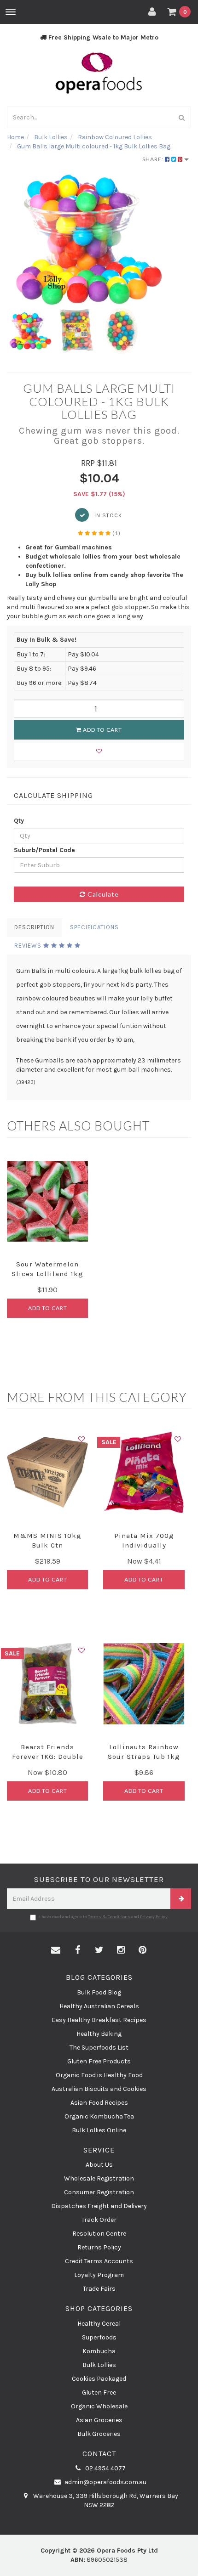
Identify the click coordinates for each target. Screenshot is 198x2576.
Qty (19, 821)
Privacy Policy (154, 1917)
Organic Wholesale (99, 2406)
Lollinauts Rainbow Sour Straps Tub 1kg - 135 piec (144, 1757)
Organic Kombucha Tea (99, 2116)
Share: (154, 159)
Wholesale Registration (99, 2178)
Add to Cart (102, 730)
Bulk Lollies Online (99, 2130)
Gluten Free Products (99, 2061)
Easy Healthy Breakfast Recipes (99, 2020)
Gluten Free (99, 2392)
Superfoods (99, 2337)
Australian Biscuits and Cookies (99, 2089)
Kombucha (99, 2351)
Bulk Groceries (99, 2434)
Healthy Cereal (99, 2324)
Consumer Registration (99, 2192)
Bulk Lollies (99, 2365)
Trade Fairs (99, 2289)
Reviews (29, 946)
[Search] (182, 117)
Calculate (102, 894)
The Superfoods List (99, 2048)
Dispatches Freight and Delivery (99, 2206)
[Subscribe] (181, 1899)
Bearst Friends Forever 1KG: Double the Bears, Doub (48, 1757)
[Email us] (56, 1950)
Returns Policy (99, 2247)
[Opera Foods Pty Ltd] (99, 73)
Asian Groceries (99, 2420)
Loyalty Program (99, 2275)
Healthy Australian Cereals (99, 2006)
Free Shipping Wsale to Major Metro (102, 37)
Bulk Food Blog (99, 1992)
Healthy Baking (99, 2034)
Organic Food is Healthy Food (99, 2075)
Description (34, 927)
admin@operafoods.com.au (105, 2482)
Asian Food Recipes (99, 2103)
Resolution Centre (99, 2234)
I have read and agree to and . (104, 1917)
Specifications (94, 927)
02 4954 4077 (105, 2468)
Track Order (99, 2220)
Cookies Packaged (99, 2379)
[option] (99, 239)
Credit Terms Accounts (99, 2261)
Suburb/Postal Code (44, 850)
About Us (99, 2165)
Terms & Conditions (109, 1917)
